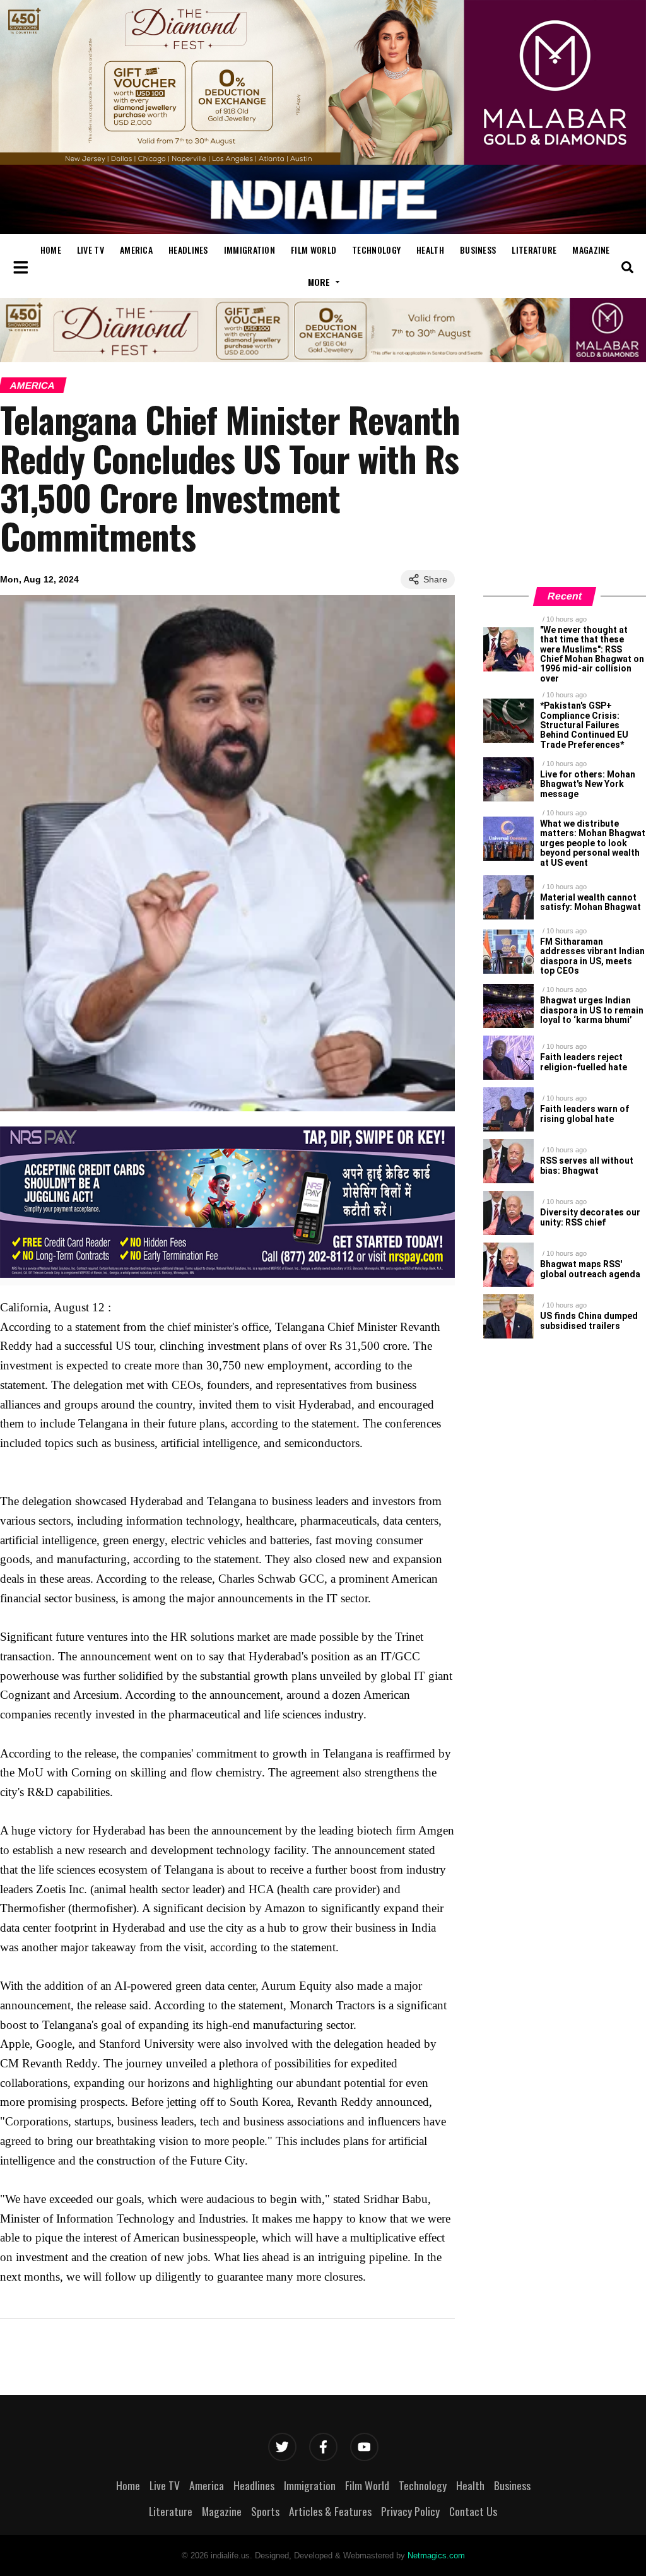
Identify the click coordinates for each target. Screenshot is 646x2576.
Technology (376, 250)
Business (478, 250)
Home (51, 250)
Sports (265, 2511)
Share (435, 579)
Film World (314, 250)
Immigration (250, 250)
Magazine (591, 250)
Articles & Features (330, 2511)
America (136, 250)
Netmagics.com (436, 2555)
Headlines (188, 250)
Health (430, 250)
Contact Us (473, 2511)
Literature (534, 250)
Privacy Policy (410, 2511)
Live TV (91, 250)
